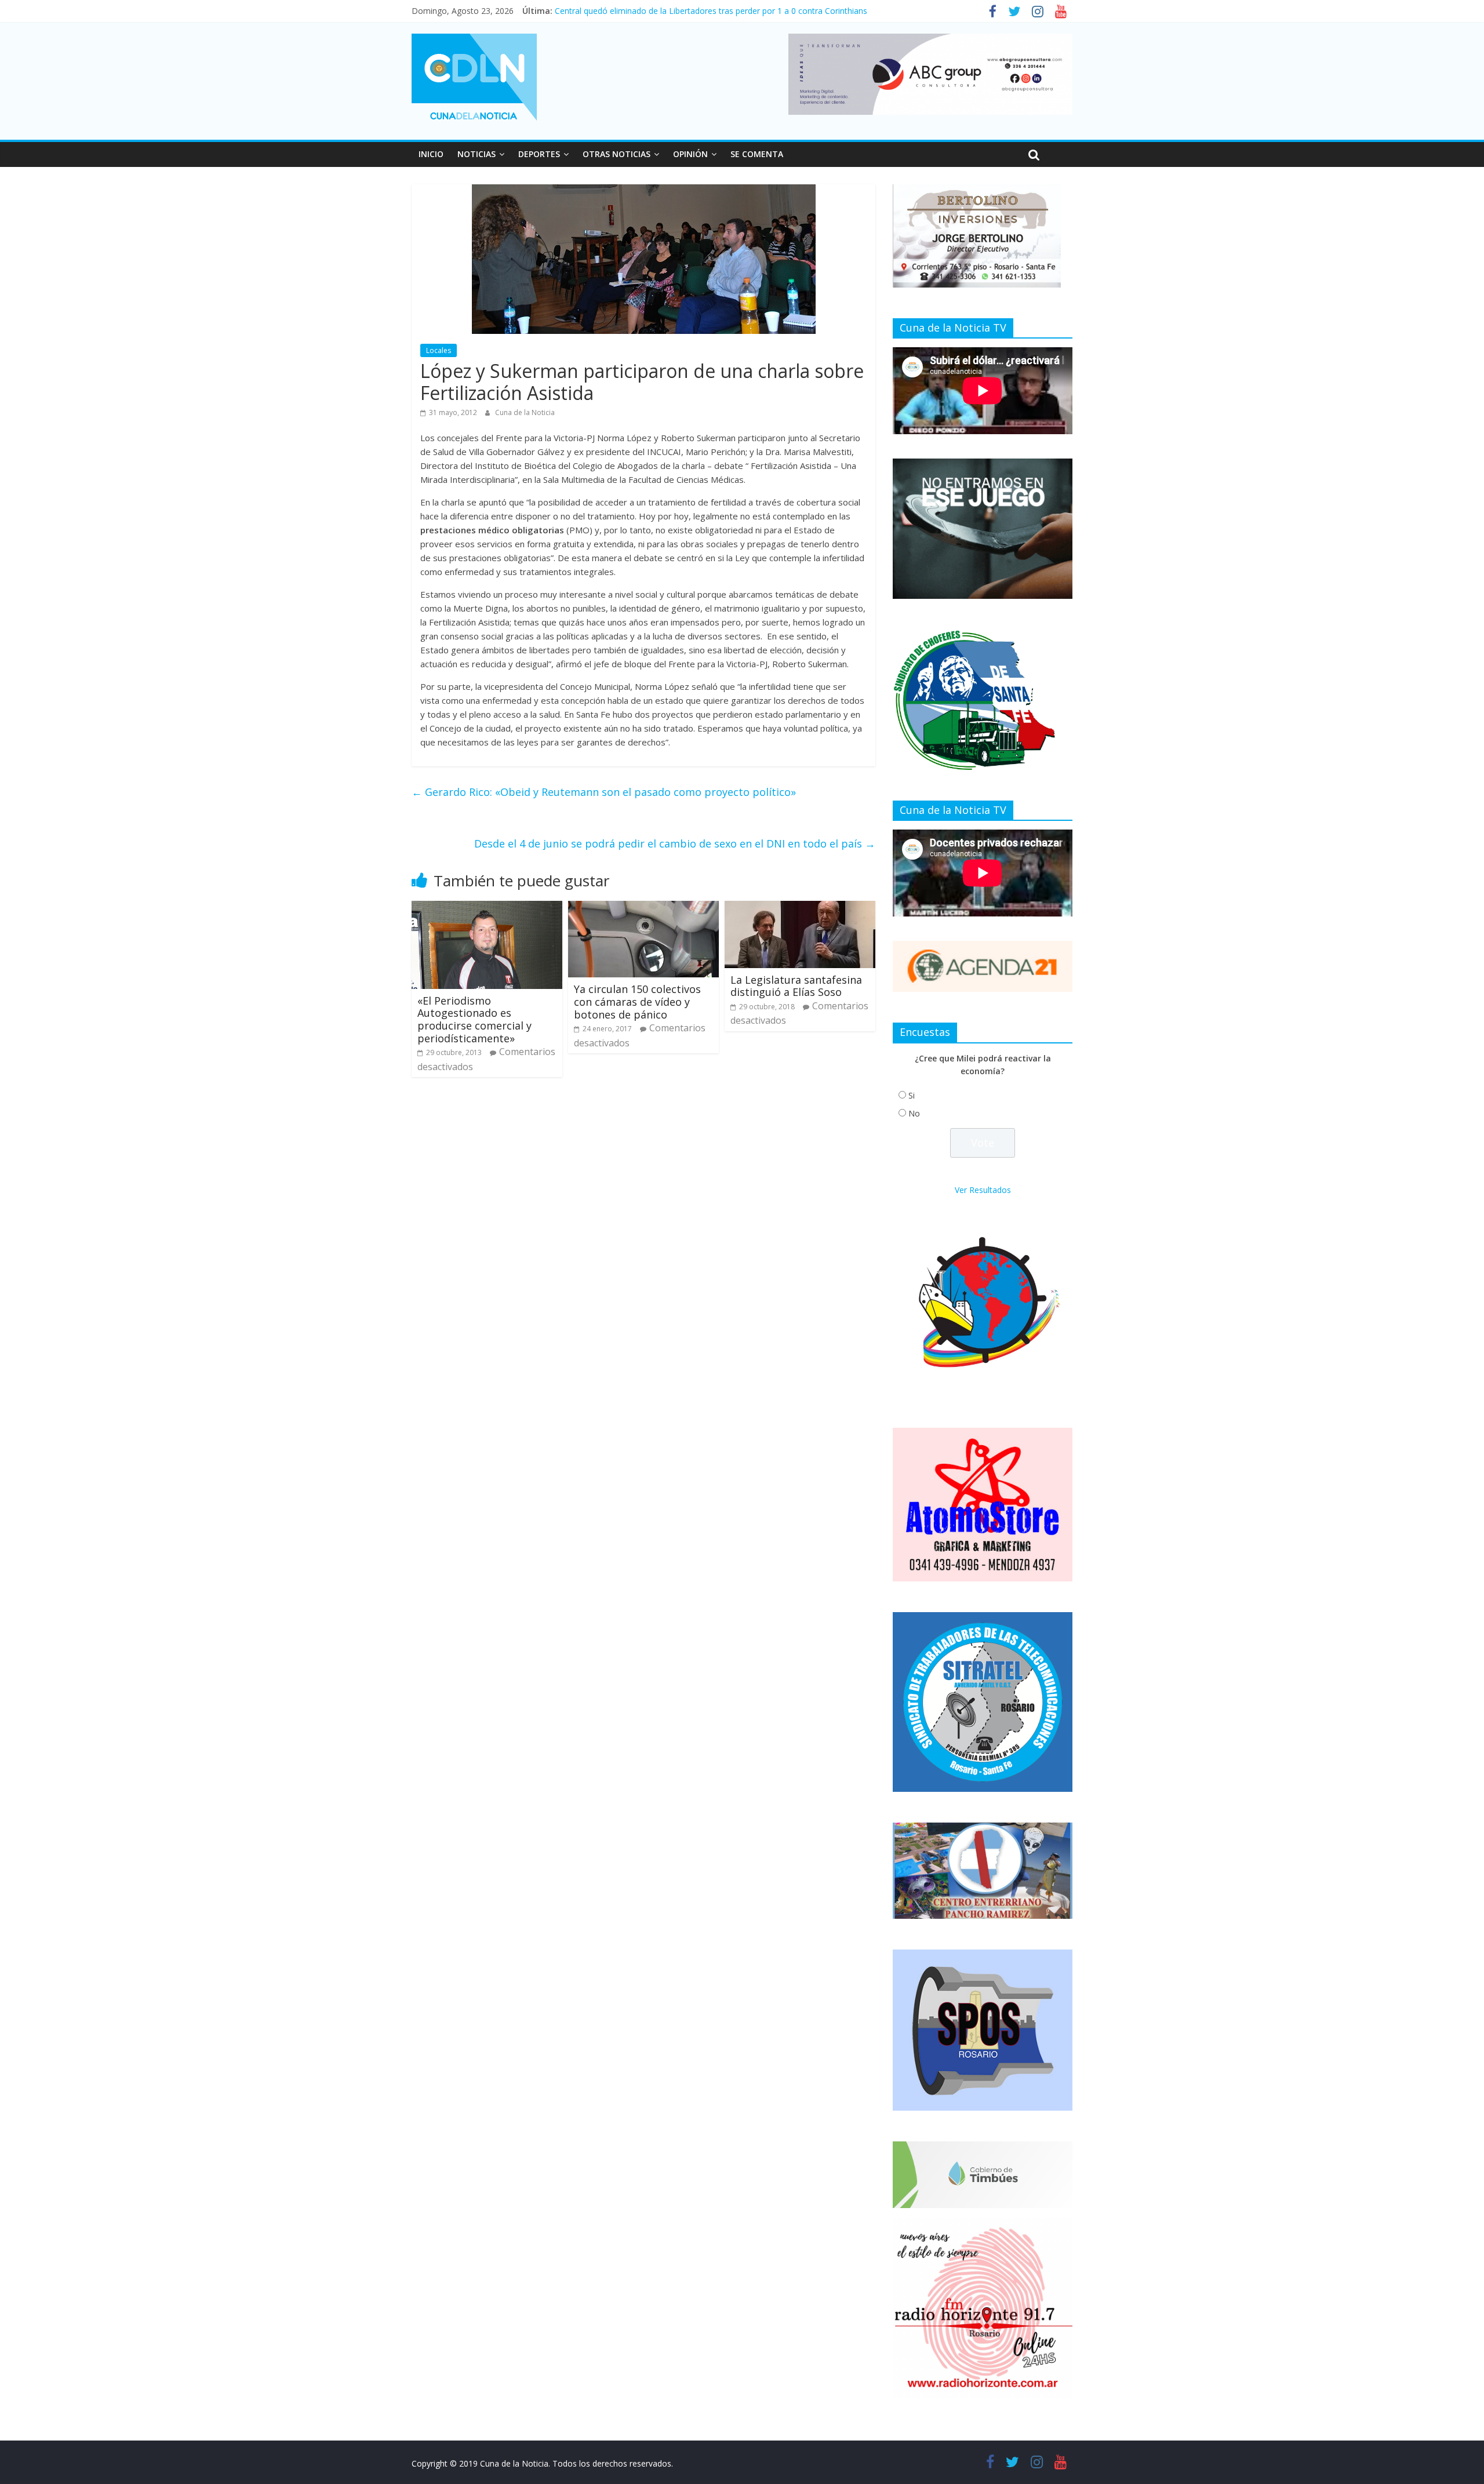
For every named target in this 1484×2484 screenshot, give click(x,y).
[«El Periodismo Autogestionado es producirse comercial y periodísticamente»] (487, 908)
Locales (439, 350)
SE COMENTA (757, 154)
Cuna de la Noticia (525, 412)
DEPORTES (539, 154)
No (914, 1113)
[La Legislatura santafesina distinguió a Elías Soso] (800, 908)
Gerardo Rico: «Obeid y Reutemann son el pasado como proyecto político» (604, 792)
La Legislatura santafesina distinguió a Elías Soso (796, 986)
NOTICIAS (477, 154)
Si (912, 1095)
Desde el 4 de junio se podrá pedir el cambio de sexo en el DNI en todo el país (675, 843)
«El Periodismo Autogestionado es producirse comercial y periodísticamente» (474, 1019)
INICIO (431, 154)
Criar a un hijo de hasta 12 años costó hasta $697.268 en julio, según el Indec (700, 11)
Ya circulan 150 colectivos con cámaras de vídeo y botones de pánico (637, 1001)
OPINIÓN (690, 154)
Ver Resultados (983, 1190)
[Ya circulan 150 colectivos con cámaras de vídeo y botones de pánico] (643, 908)
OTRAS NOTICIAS (616, 154)
